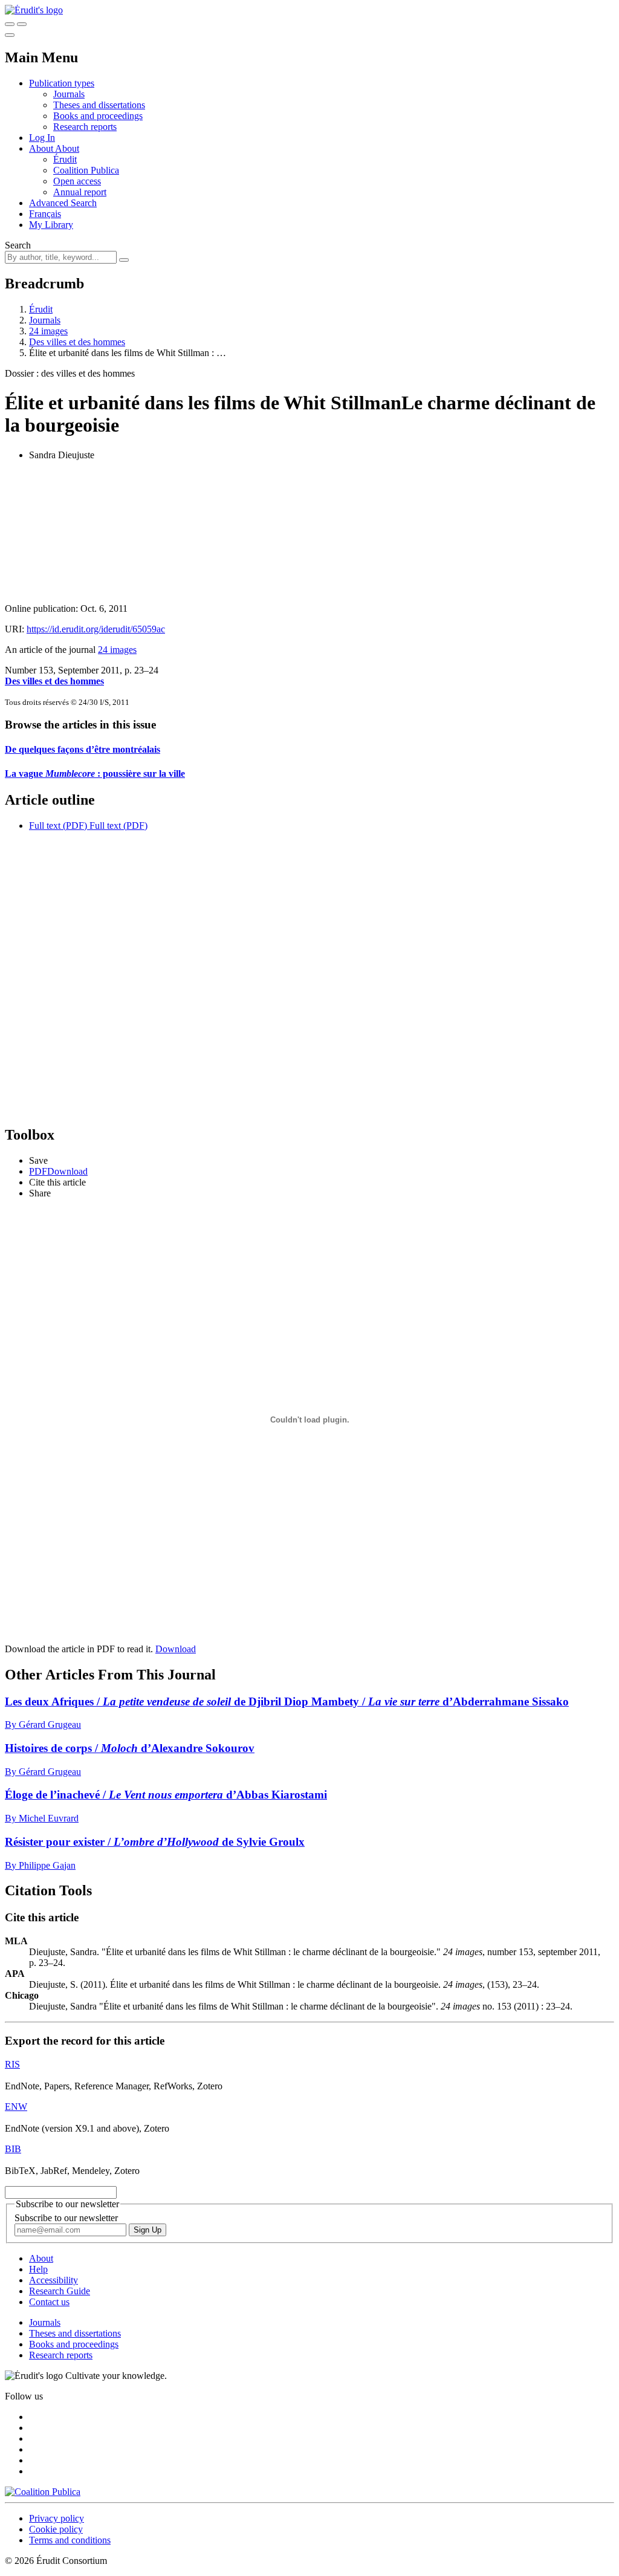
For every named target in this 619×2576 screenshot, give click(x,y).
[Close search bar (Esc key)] (22, 24)
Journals (69, 94)
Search (18, 245)
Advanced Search (63, 203)
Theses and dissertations (99, 105)
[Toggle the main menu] (10, 35)
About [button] (42, 148)
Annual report (80, 192)
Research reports (85, 127)
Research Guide (60, 2291)
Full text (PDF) (58, 826)
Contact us (49, 2302)
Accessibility (53, 2280)
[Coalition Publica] (43, 2492)
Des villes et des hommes (77, 342)
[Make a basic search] (10, 24)
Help (38, 2269)
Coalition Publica (86, 170)
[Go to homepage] (34, 10)
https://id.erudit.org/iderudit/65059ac (96, 629)
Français (45, 214)
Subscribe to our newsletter (66, 2218)
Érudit (65, 159)
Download (176, 1649)
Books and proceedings (98, 116)
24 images (48, 331)
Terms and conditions (70, 2540)
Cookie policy (56, 2529)
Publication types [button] (62, 83)
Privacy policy (57, 2518)
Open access (77, 181)
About (67, 148)
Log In (42, 138)
